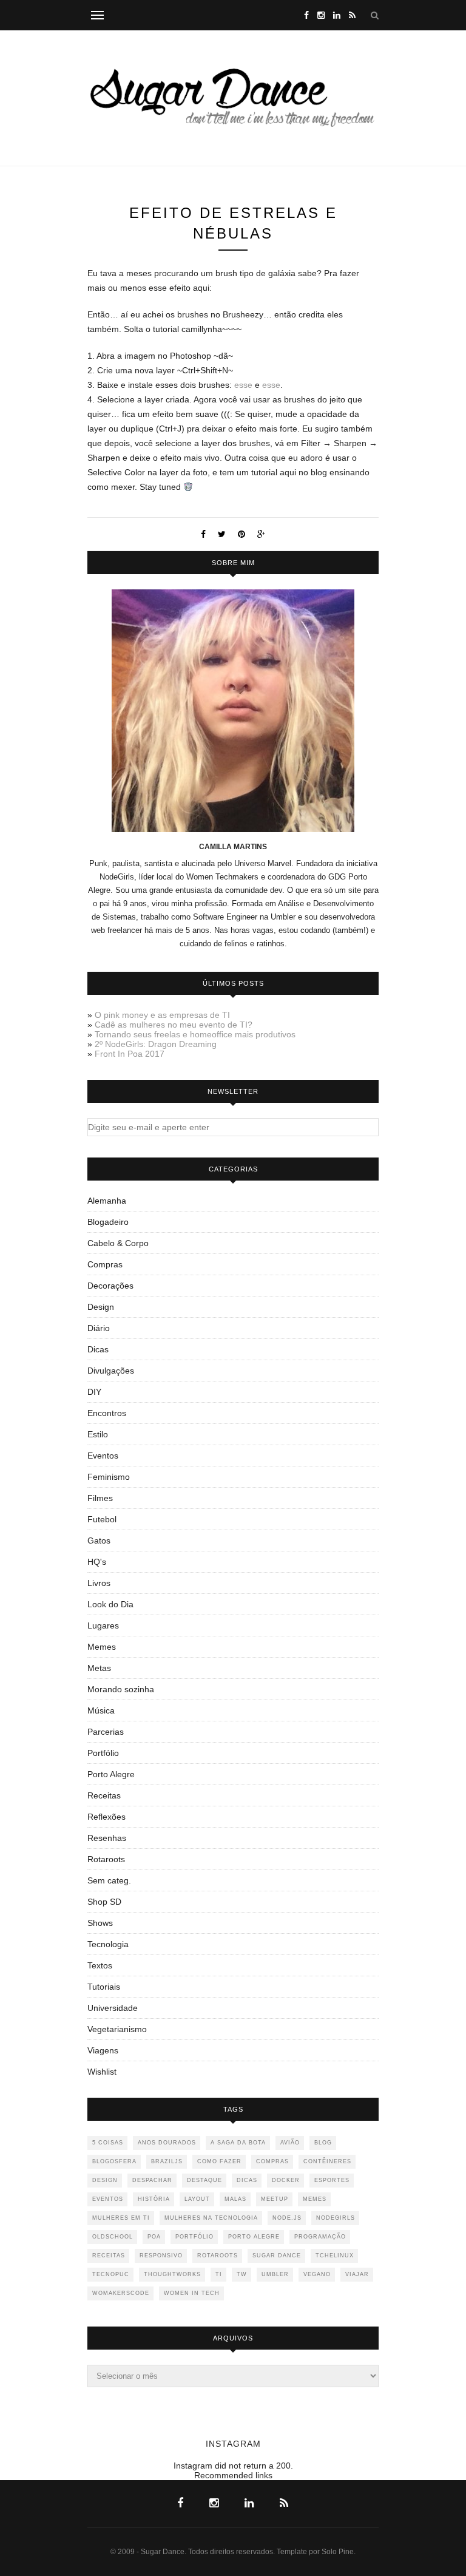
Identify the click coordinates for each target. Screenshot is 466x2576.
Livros (99, 1583)
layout (197, 2199)
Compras (105, 1264)
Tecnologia (108, 1944)
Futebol (102, 1519)
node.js (287, 2218)
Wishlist (102, 2072)
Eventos (103, 1456)
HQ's (97, 1562)
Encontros (107, 1413)
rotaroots (218, 2256)
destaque (204, 2180)
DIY (94, 1392)
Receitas (104, 1795)
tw (242, 2274)
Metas (99, 1668)
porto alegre (254, 2237)
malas (235, 2199)
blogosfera (114, 2161)
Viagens (103, 2050)
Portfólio (103, 1753)
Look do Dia (110, 1604)
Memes (102, 1647)
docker (286, 2180)
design (105, 2180)
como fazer (219, 2161)
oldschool (113, 2237)
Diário (99, 1328)
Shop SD (104, 1902)
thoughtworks (172, 2274)
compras (272, 2161)
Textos (100, 1965)
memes (315, 2199)
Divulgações (111, 1371)
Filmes (100, 1498)
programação (320, 2237)
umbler (275, 2274)
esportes (332, 2180)
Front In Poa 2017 (130, 1054)
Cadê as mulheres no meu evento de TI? (174, 1025)
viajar (357, 2274)
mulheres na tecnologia (211, 2218)
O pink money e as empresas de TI (162, 1015)
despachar (152, 2180)
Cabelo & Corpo (118, 1243)
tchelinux (335, 2256)
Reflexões (106, 1817)
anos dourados (167, 2143)
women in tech (192, 2293)
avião (290, 2143)
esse (243, 385)
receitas (109, 2256)
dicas (247, 2180)
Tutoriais (104, 1987)
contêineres (327, 2161)
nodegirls (336, 2218)
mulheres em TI (121, 2218)
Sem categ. (109, 1880)
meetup (275, 2199)
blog (323, 2143)
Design (101, 1307)
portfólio (194, 2237)
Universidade (113, 2008)
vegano (317, 2274)
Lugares (103, 1625)
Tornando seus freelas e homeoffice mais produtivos (195, 1034)
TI (219, 2274)
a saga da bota (238, 2143)
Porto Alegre (111, 1774)
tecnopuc (111, 2274)
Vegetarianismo (117, 2029)
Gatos (99, 1541)
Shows (100, 1923)
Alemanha (107, 1201)
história (154, 2199)
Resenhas (107, 1838)
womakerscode (121, 2293)
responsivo (161, 2256)
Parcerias (106, 1732)
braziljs (167, 2161)
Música (101, 1710)
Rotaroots (106, 1859)
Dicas (98, 1349)
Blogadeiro (108, 1222)
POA (154, 2237)
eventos (108, 2199)
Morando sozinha (121, 1689)
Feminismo (109, 1477)
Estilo (98, 1434)
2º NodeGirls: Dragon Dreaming (156, 1044)
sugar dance (277, 2256)
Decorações (110, 1286)
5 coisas (108, 2143)
